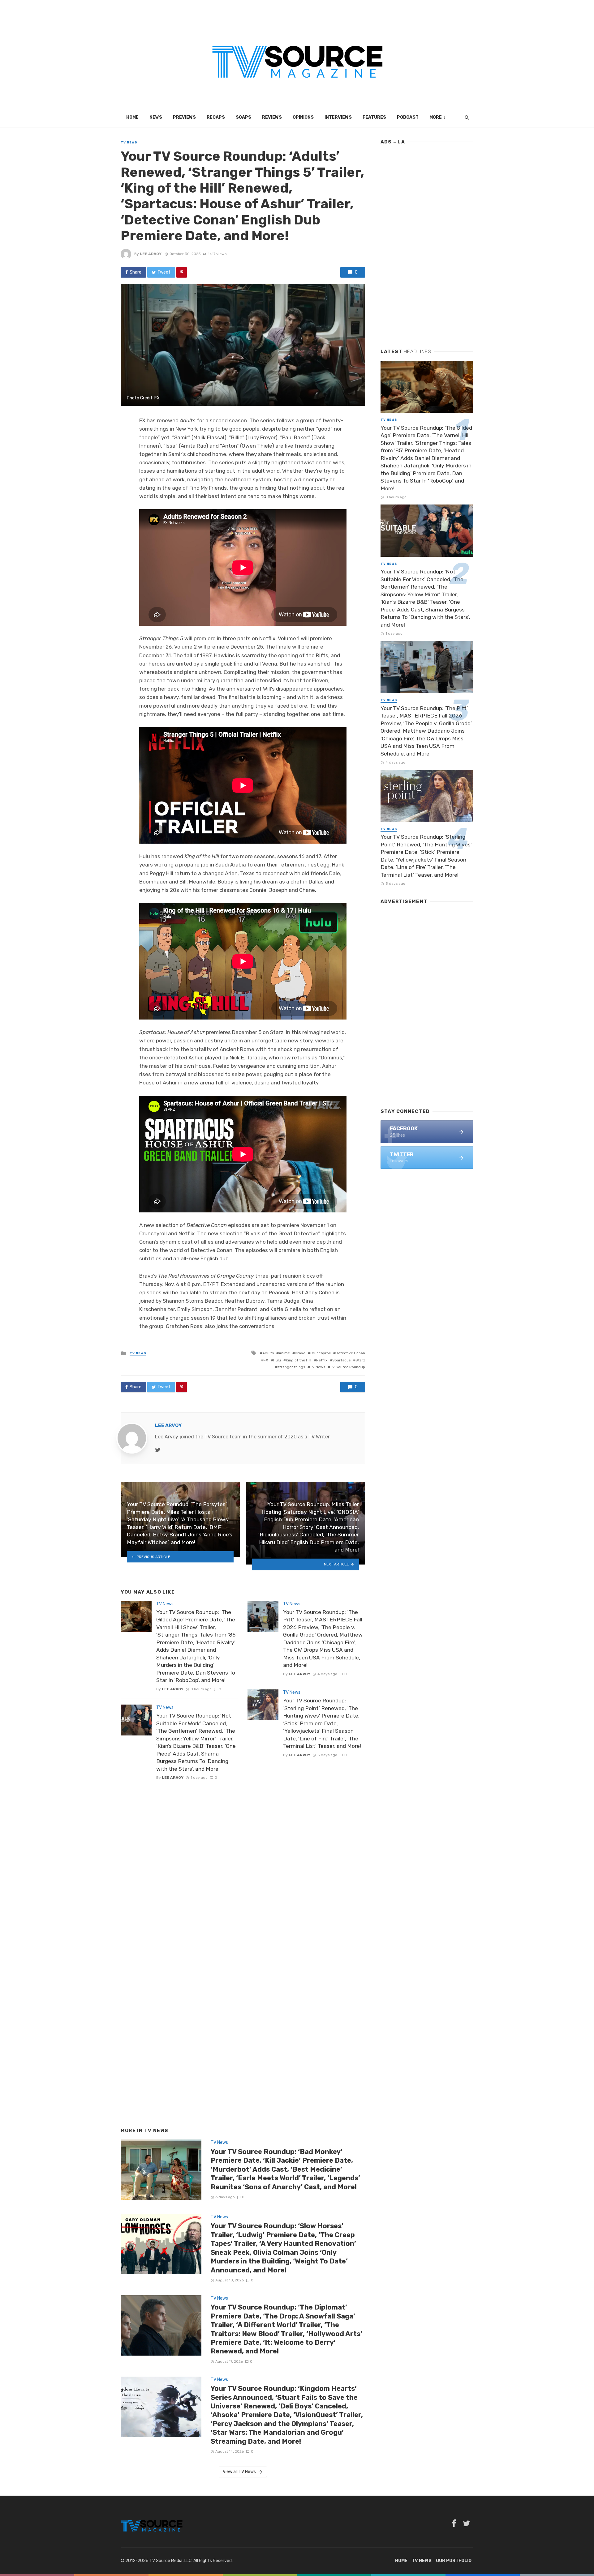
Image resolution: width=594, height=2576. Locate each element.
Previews (184, 117)
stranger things (291, 1367)
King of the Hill (299, 1360)
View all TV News (239, 2472)
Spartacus (341, 1360)
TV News (129, 143)
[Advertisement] (427, 244)
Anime (284, 1353)
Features (374, 117)
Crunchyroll (321, 1353)
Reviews (272, 117)
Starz (360, 1360)
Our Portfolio (454, 2561)
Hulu (277, 1360)
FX (266, 1360)
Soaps (243, 117)
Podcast (408, 117)
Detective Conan (350, 1353)
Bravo (300, 1353)
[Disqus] (243, 1864)
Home (132, 117)
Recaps (216, 117)
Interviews (338, 117)
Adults (268, 1353)
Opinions (303, 117)
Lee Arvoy (151, 254)
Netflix (322, 1360)
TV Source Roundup (348, 1367)
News (156, 117)
